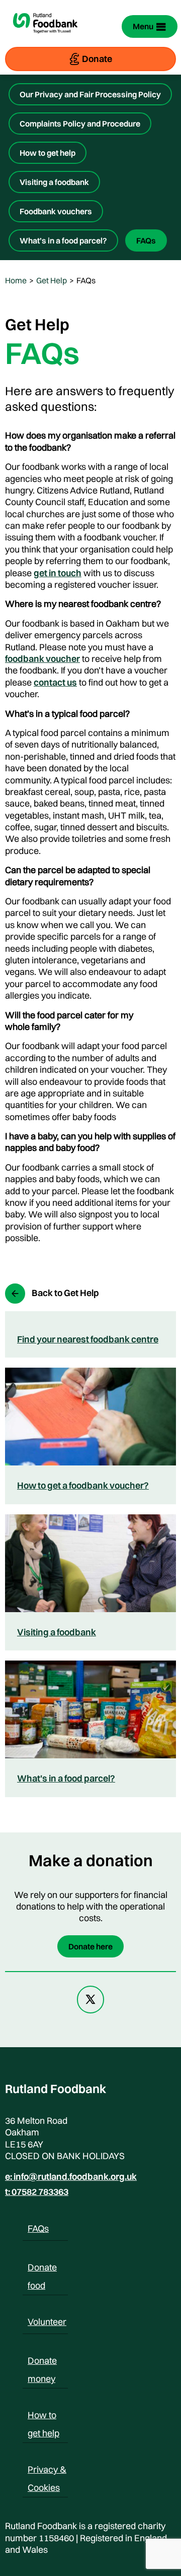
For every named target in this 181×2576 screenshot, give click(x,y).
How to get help (48, 153)
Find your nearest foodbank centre (88, 1339)
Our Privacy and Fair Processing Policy (90, 94)
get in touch (58, 573)
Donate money (42, 2362)
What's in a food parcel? (66, 1778)
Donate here (90, 1946)
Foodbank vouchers (56, 211)
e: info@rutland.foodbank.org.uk (71, 2177)
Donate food (42, 2269)
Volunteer (47, 2322)
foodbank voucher (42, 659)
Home (16, 280)
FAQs (146, 240)
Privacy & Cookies (47, 2471)
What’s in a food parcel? (63, 240)
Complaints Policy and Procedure (80, 124)
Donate (97, 59)
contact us (55, 682)
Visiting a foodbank (54, 182)
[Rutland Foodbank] (45, 38)
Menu (143, 26)
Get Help (52, 280)
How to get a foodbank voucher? (83, 1485)
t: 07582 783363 (37, 2192)
